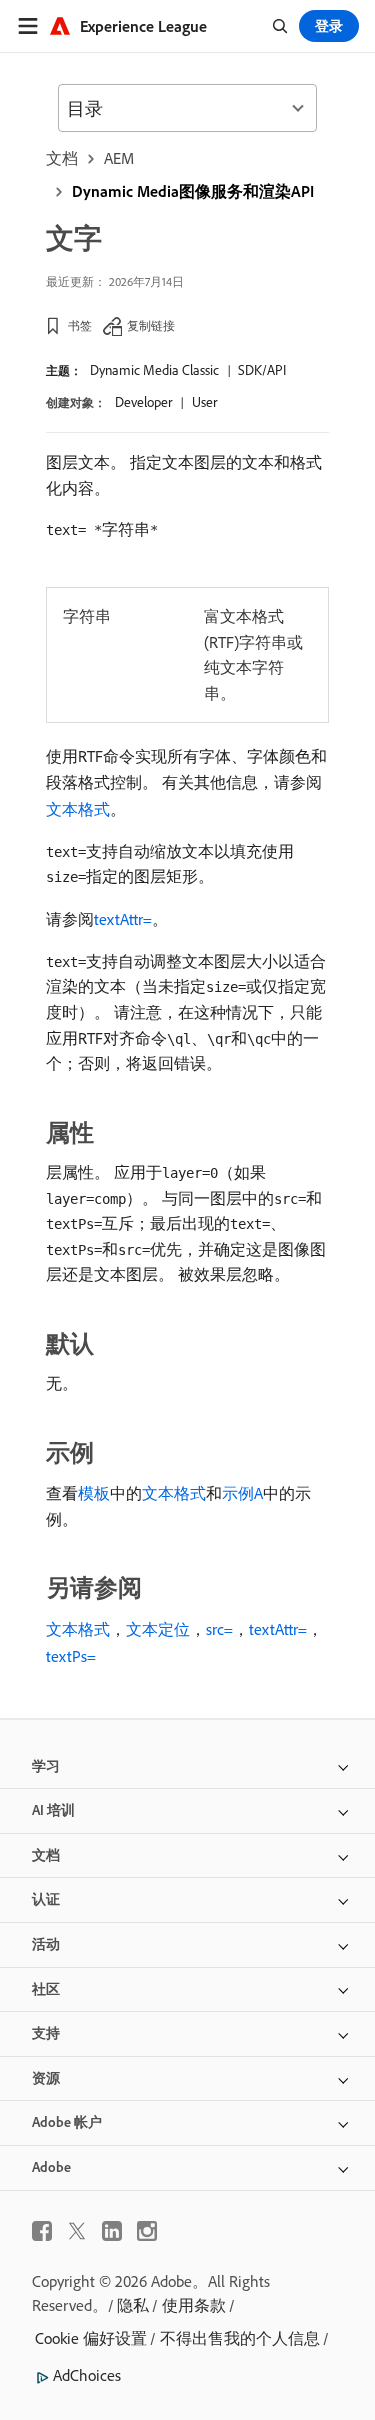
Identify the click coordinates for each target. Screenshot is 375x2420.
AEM (119, 158)
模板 (94, 1493)
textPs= (71, 1656)
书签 (80, 325)
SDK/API (262, 370)
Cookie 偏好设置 (91, 2338)
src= (219, 1629)
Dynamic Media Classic (154, 370)
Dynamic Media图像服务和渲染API (193, 191)
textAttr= (123, 919)
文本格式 (78, 809)
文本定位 (158, 1629)
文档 (62, 158)
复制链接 (151, 325)
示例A (242, 1493)
